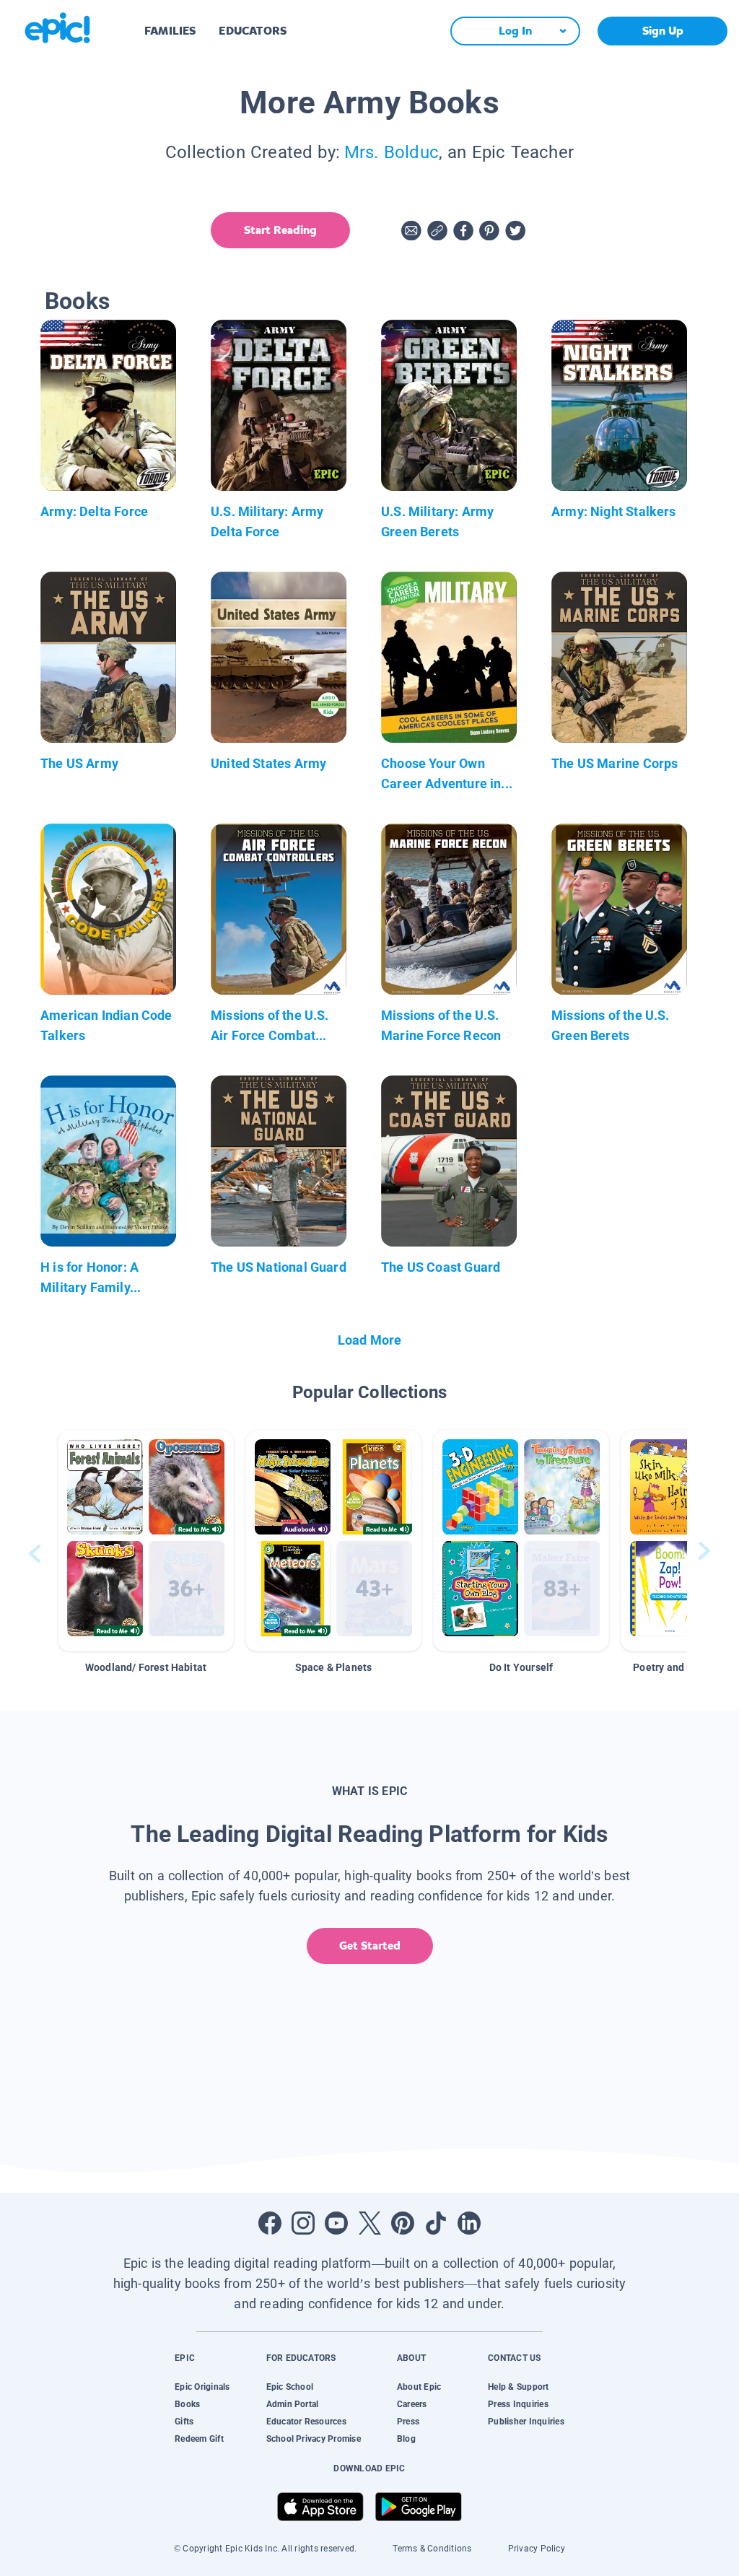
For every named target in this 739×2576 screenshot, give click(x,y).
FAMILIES (170, 31)
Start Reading (280, 230)
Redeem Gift (199, 2439)
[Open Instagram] (303, 2223)
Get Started (370, 1946)
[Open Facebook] (270, 2223)
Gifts (184, 2422)
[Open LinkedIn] (469, 2223)
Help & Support (518, 2387)
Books (187, 2404)
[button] (146, 1541)
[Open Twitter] (369, 2223)
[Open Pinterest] (403, 2223)
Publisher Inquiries (526, 2422)
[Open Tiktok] (436, 2223)
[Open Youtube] (336, 2223)
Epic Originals (202, 2387)
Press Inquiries (518, 2404)
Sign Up (663, 31)
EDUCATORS (253, 31)
